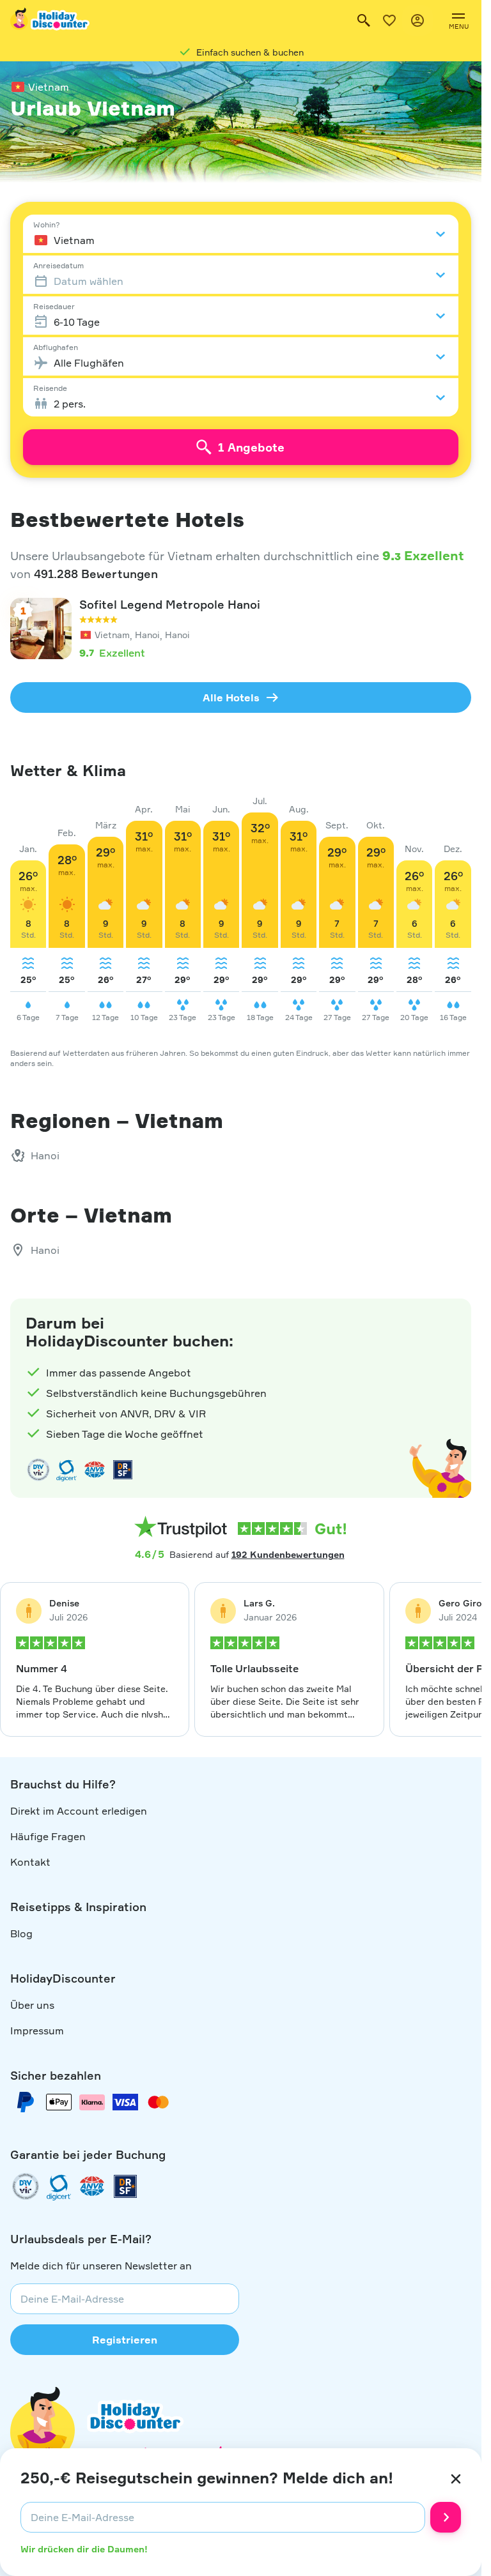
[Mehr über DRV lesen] (38, 1470)
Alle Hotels (231, 697)
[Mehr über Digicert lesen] (66, 1470)
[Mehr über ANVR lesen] (95, 1470)
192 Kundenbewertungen (288, 1554)
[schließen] (456, 2479)
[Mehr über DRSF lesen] (123, 1470)
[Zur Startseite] (51, 20)
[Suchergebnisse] (364, 20)
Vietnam (49, 87)
